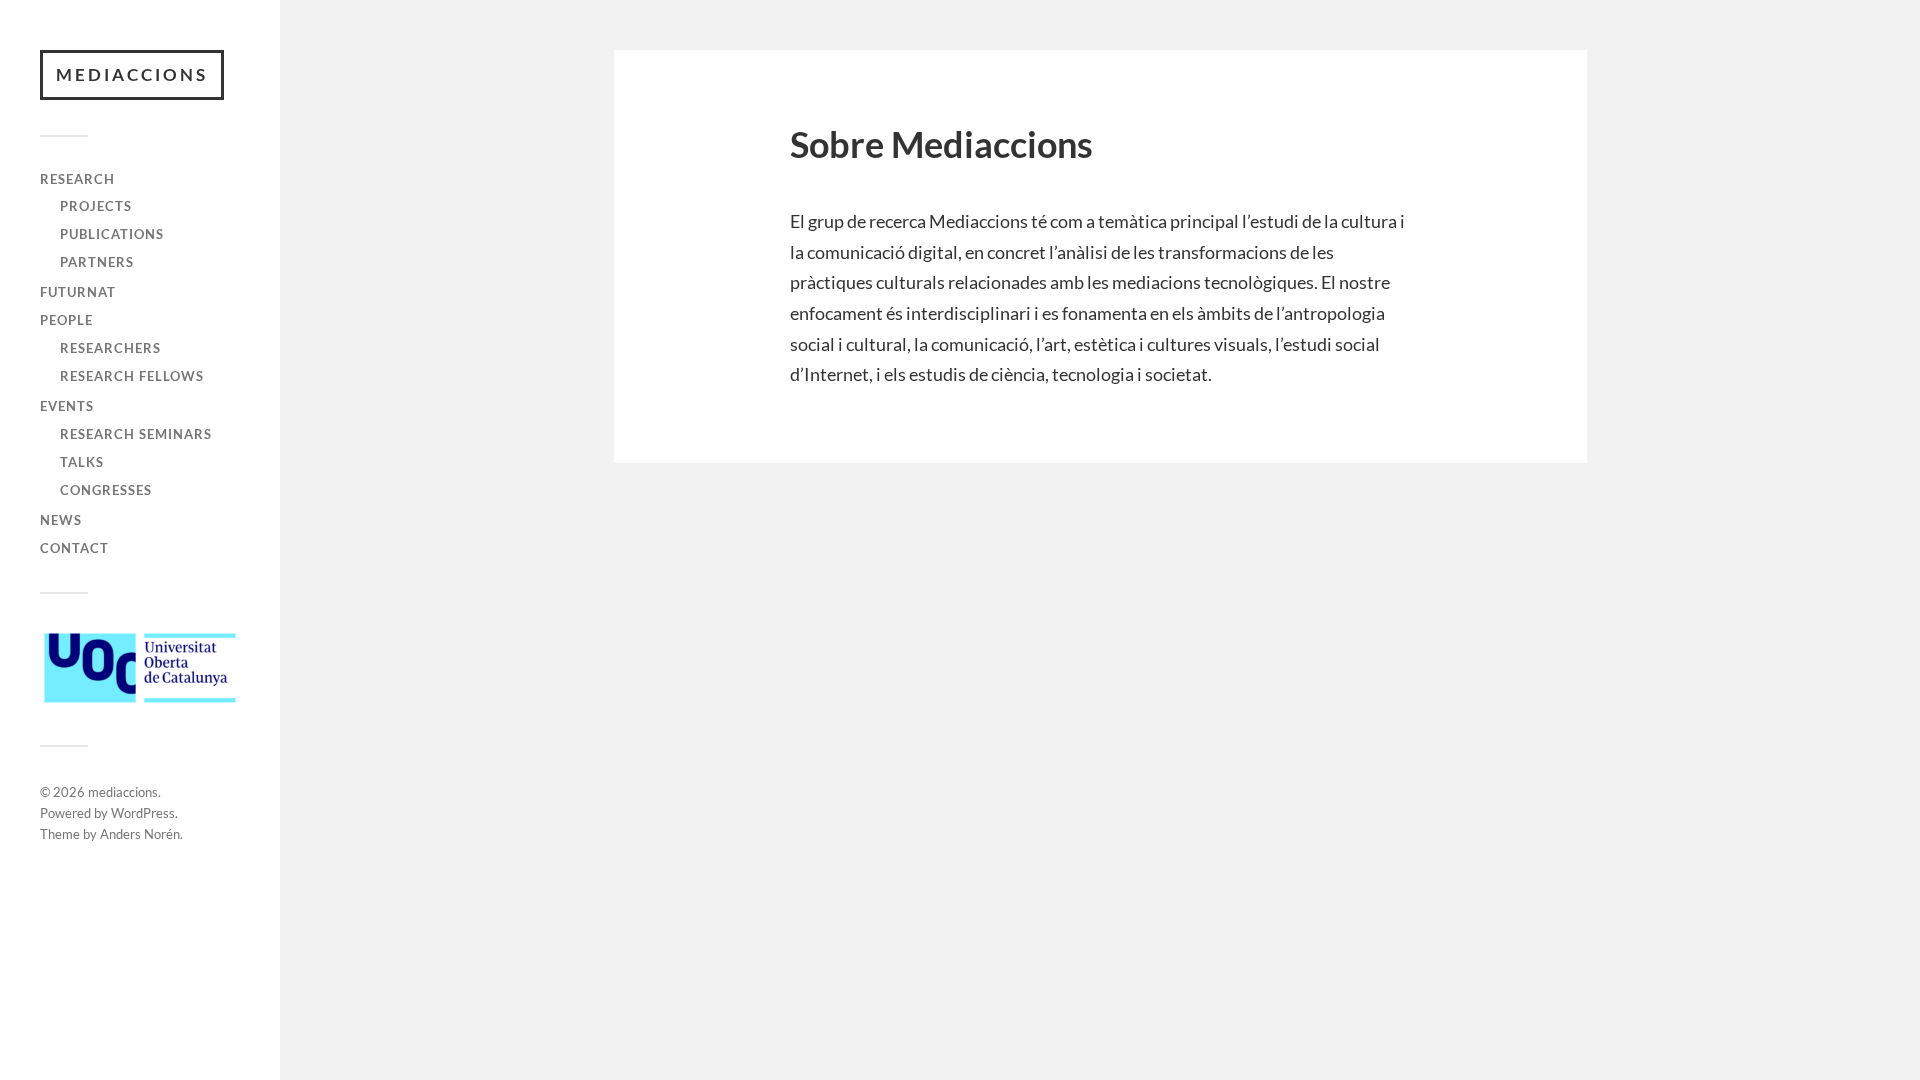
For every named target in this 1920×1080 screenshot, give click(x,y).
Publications (112, 234)
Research (77, 179)
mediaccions (132, 74)
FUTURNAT (78, 292)
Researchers (110, 348)
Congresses (106, 490)
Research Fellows (132, 376)
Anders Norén (140, 834)
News (61, 520)
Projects (96, 206)
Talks (82, 462)
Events (67, 406)
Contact (74, 548)
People (66, 320)
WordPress (143, 813)
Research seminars (136, 434)
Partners (97, 262)
